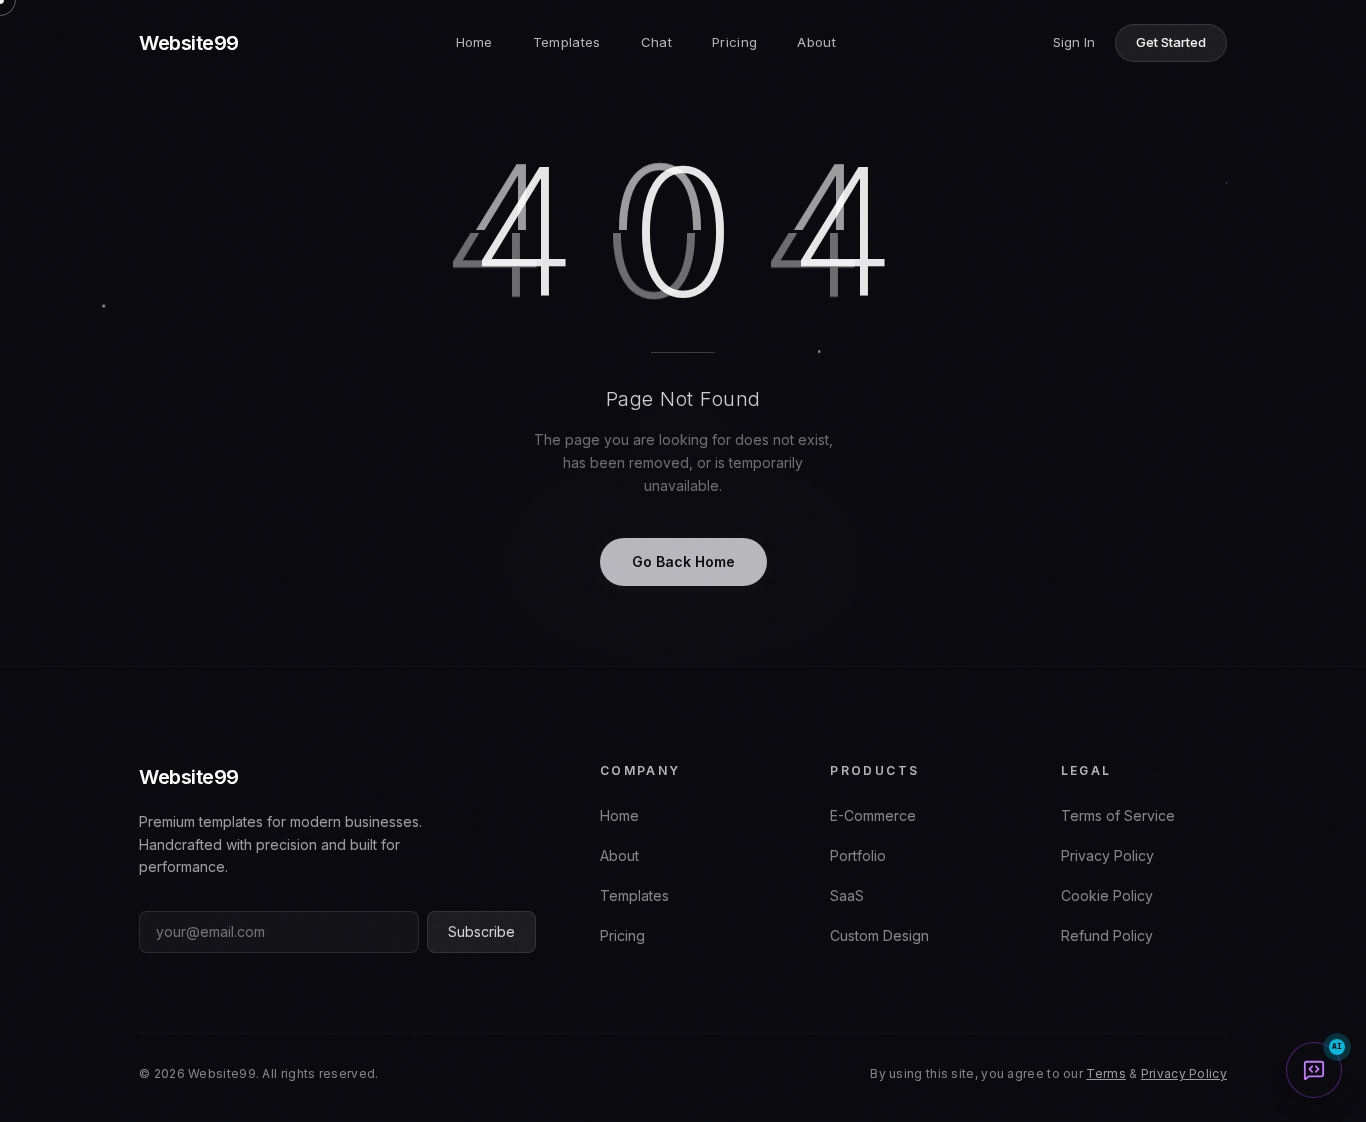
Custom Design (879, 935)
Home (474, 42)
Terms (1106, 1073)
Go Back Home (683, 561)
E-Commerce (873, 815)
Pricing (734, 42)
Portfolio (858, 855)
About (816, 42)
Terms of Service (1118, 815)
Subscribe (481, 931)
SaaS (847, 895)
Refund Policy (1107, 935)
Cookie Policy (1107, 895)
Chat (656, 42)
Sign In (1074, 42)
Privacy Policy (1107, 855)
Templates (567, 42)
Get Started (1171, 42)
